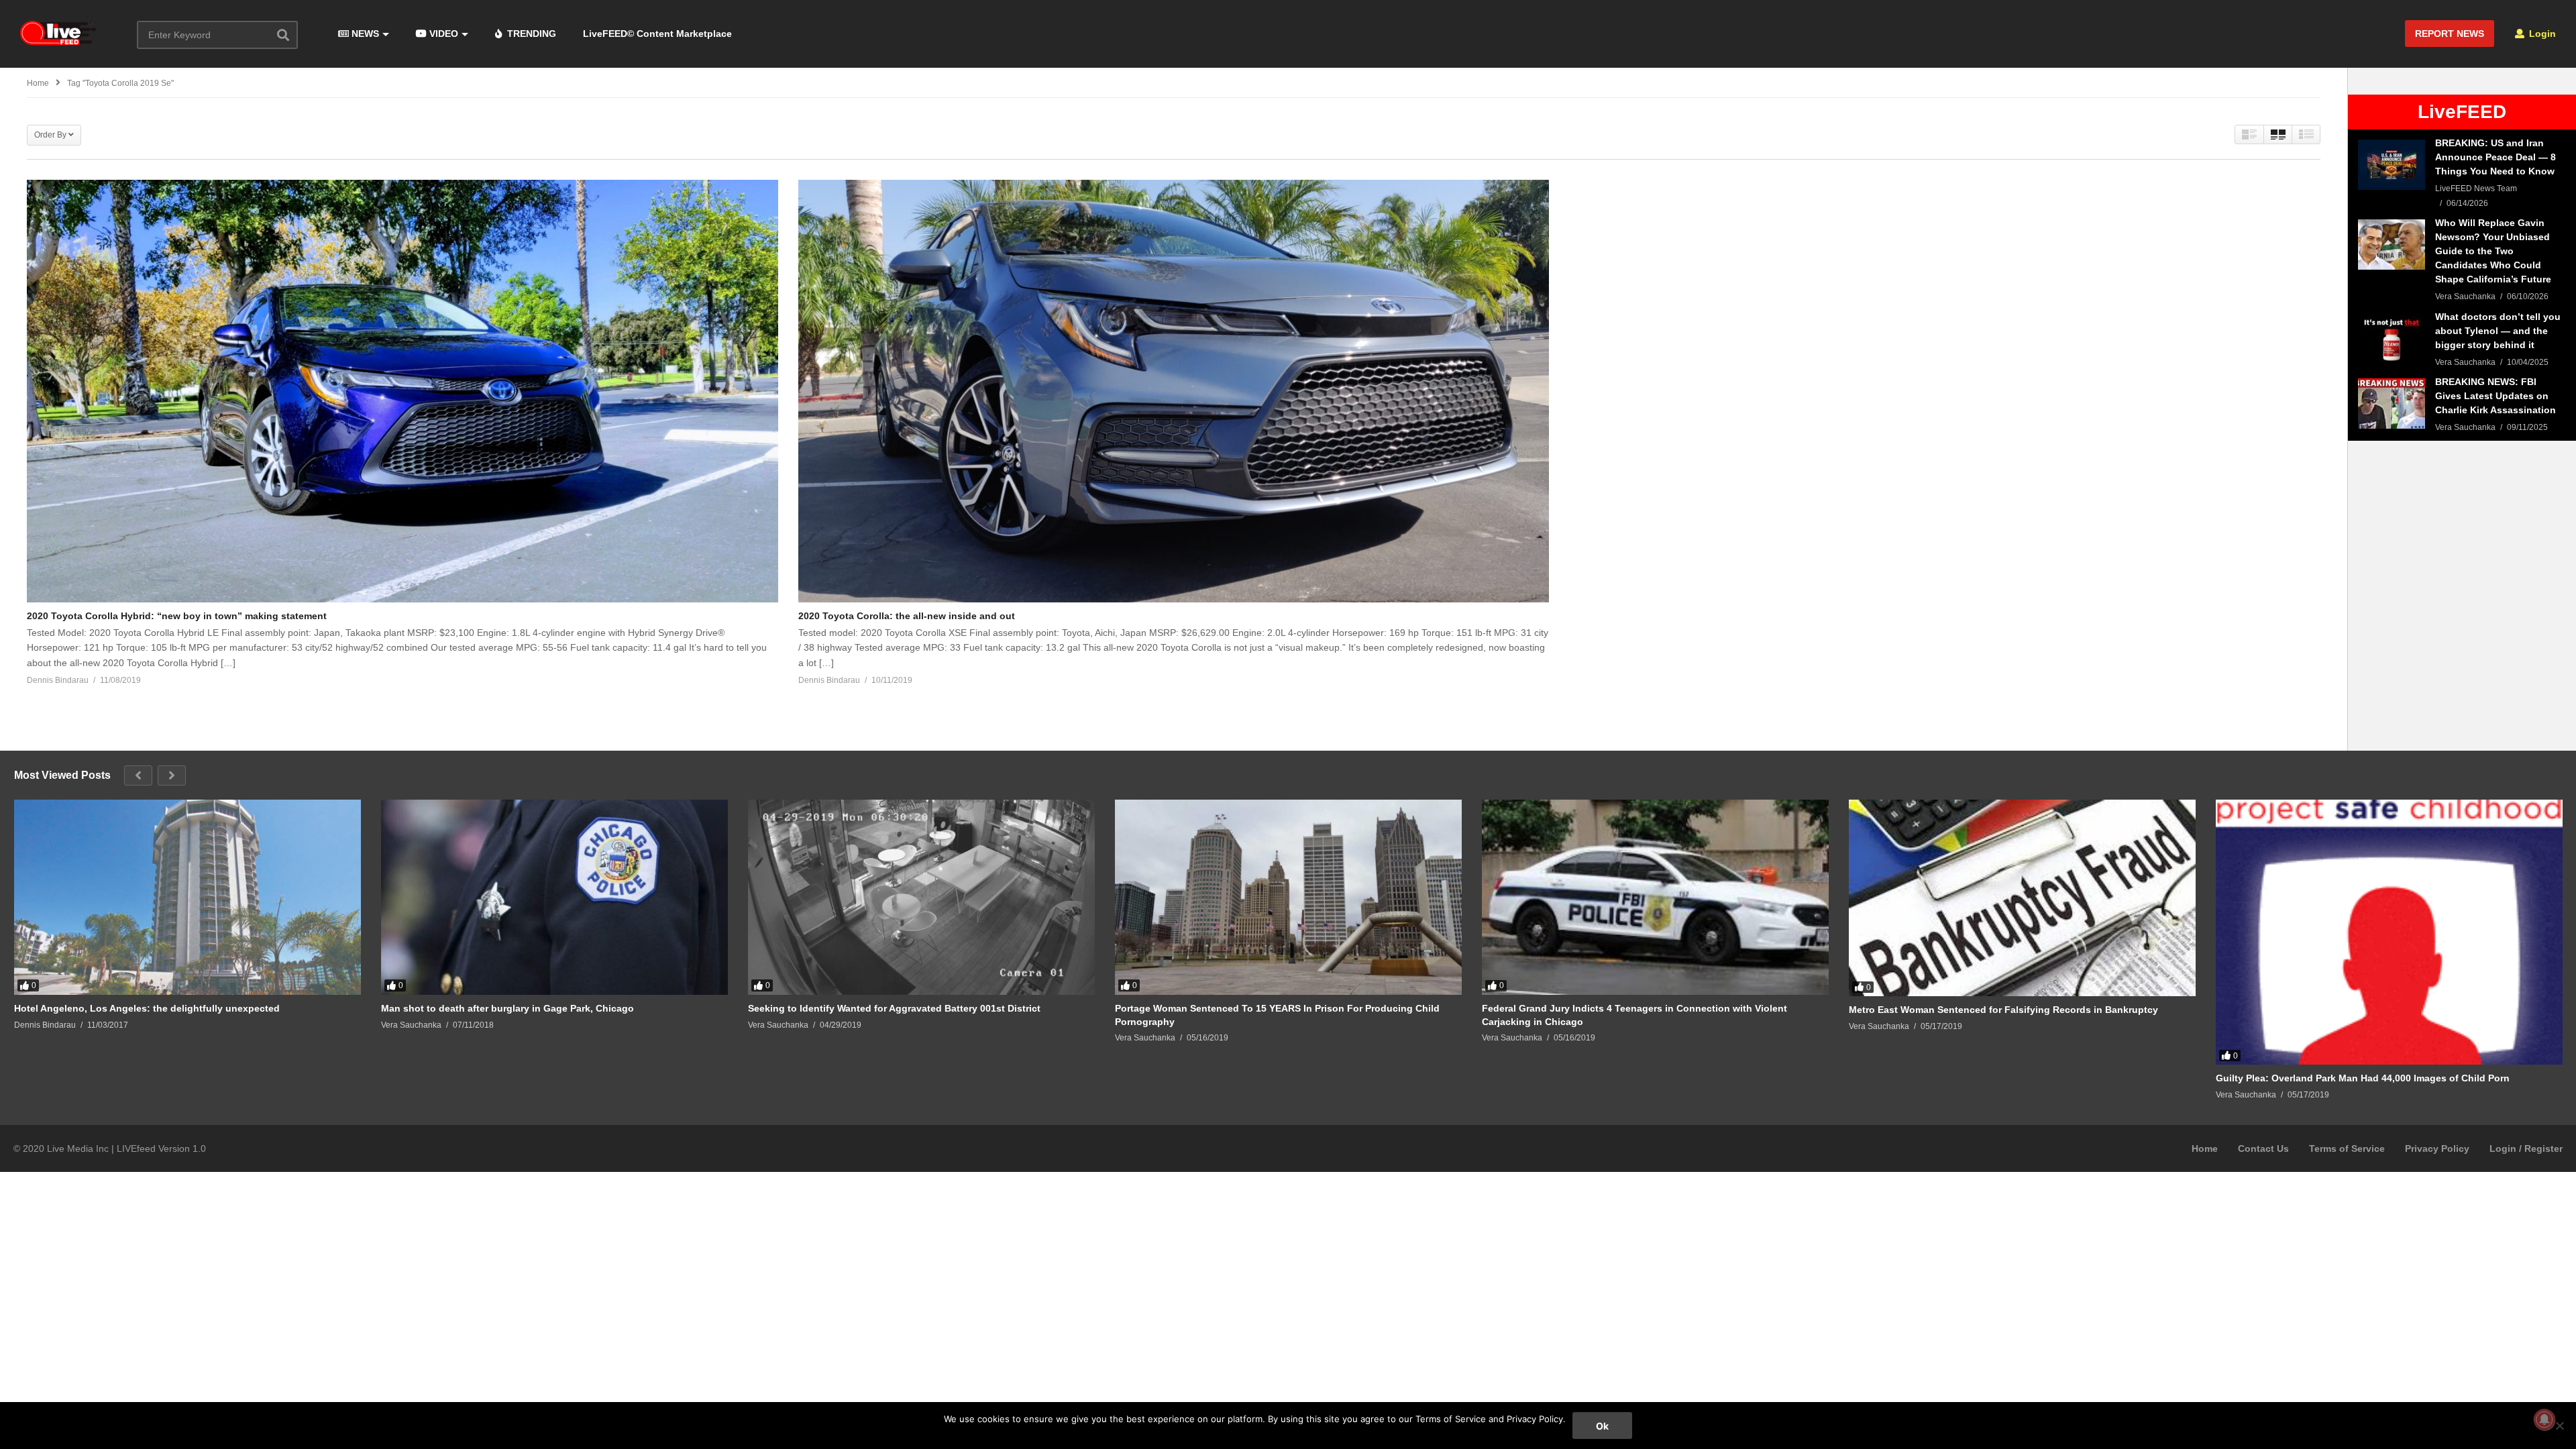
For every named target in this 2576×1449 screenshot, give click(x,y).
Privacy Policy (2437, 1148)
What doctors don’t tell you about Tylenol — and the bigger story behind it (2498, 331)
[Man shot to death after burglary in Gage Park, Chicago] (554, 897)
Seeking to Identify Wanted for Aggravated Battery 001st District (894, 1008)
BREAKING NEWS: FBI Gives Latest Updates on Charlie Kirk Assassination (2495, 396)
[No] (2559, 1426)
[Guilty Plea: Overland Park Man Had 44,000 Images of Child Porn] (2389, 932)
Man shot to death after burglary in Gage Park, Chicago (507, 1008)
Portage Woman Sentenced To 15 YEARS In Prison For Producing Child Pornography (1277, 1015)
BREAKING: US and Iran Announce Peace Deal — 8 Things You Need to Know (2495, 157)
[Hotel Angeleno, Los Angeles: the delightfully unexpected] (187, 897)
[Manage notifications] (2544, 1419)
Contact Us (2263, 1148)
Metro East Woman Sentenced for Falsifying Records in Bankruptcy (2003, 1010)
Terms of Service (2347, 1148)
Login (2541, 34)
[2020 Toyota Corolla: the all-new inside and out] (1174, 391)
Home (2205, 1148)
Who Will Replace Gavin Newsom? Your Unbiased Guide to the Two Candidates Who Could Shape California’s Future (2493, 251)
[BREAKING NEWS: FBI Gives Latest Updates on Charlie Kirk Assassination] (2392, 404)
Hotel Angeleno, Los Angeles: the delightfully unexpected (147, 1008)
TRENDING (530, 34)
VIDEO (442, 34)
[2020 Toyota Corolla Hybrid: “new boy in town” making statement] (402, 391)
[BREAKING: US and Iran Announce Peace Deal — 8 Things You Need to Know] (2392, 165)
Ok (1602, 1426)
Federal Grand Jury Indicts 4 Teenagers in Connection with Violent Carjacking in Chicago (1634, 1015)
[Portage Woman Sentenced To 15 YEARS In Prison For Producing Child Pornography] (1288, 897)
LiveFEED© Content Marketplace (657, 34)
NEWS (364, 34)
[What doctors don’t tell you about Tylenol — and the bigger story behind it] (2392, 338)
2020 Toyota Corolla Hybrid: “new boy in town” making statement (177, 616)
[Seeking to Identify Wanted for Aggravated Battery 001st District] (921, 897)
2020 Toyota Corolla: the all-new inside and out (907, 616)
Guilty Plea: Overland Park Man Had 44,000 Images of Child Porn (2363, 1078)
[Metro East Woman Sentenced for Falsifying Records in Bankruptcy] (2022, 898)
